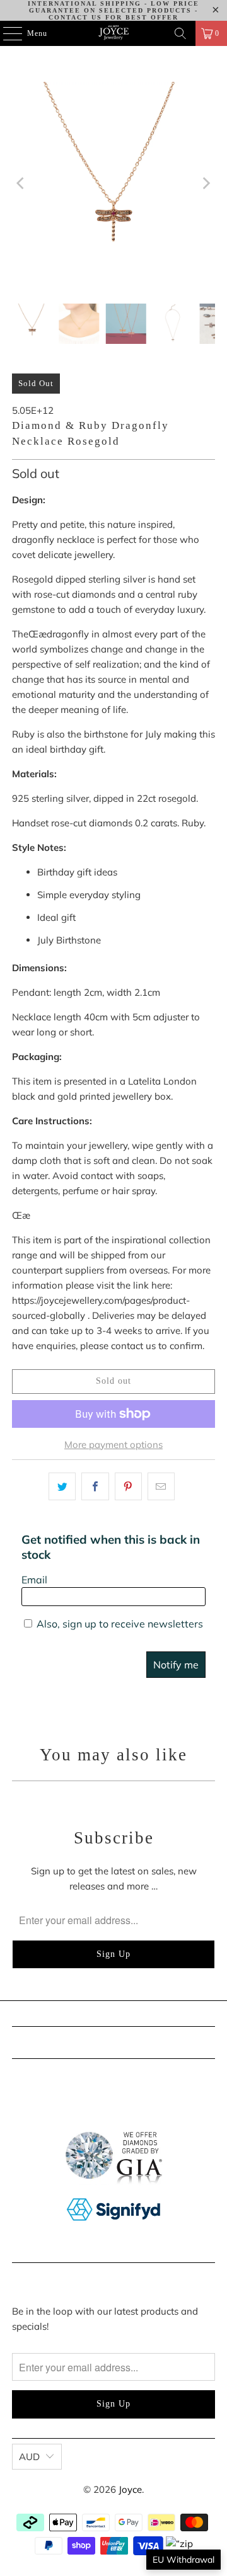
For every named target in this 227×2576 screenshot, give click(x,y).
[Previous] (21, 183)
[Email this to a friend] (161, 1486)
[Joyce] (113, 33)
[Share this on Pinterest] (128, 1486)
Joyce (130, 2489)
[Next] (206, 183)
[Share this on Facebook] (95, 1486)
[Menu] (6, 33)
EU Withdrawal (183, 2560)
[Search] (180, 33)
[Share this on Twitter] (62, 1486)
